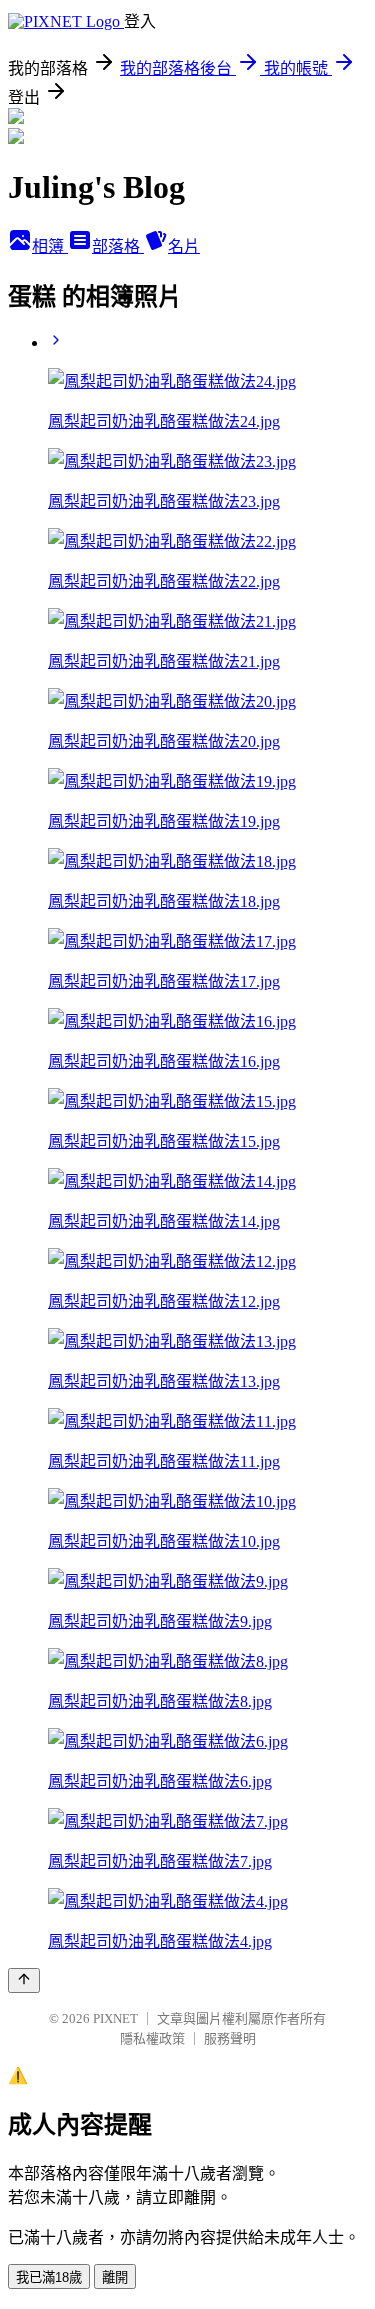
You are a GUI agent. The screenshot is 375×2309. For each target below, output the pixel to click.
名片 (184, 246)
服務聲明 (230, 2038)
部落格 (118, 246)
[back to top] (24, 1980)
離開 (115, 2277)
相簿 (50, 246)
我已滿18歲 (49, 2277)
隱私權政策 (152, 2038)
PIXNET (115, 2018)
